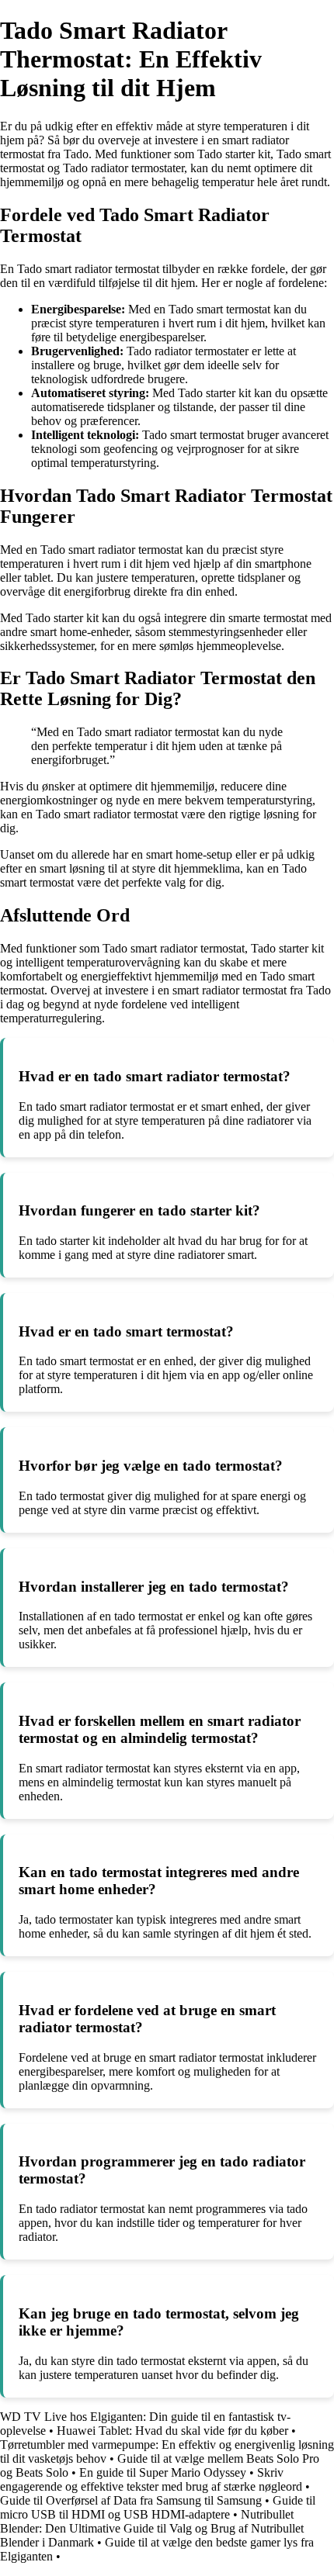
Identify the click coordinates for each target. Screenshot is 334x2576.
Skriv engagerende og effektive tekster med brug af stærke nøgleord (151, 2479)
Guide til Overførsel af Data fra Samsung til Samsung (131, 2500)
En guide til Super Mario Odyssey (163, 2472)
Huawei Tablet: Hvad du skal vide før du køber (172, 2431)
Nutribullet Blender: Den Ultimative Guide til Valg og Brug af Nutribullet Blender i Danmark (152, 2528)
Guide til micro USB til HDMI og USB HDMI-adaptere (158, 2507)
